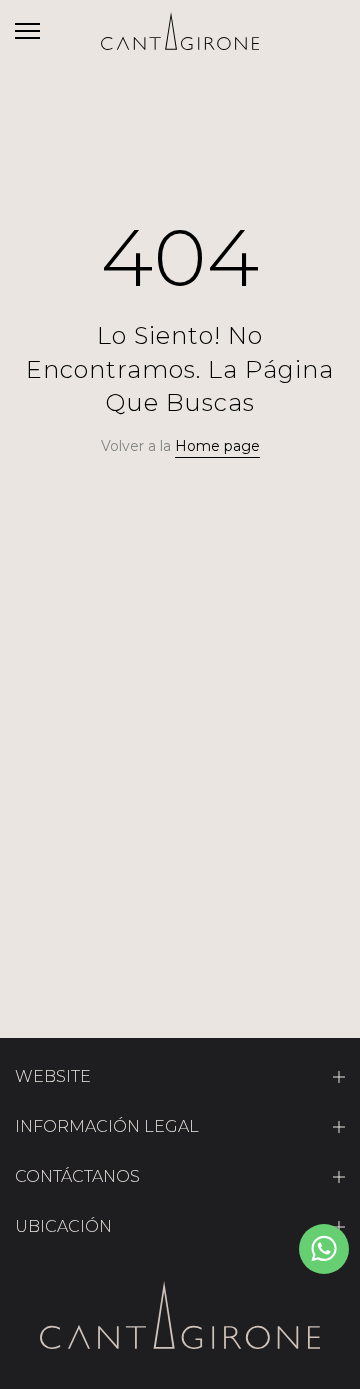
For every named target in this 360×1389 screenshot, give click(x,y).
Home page (217, 446)
